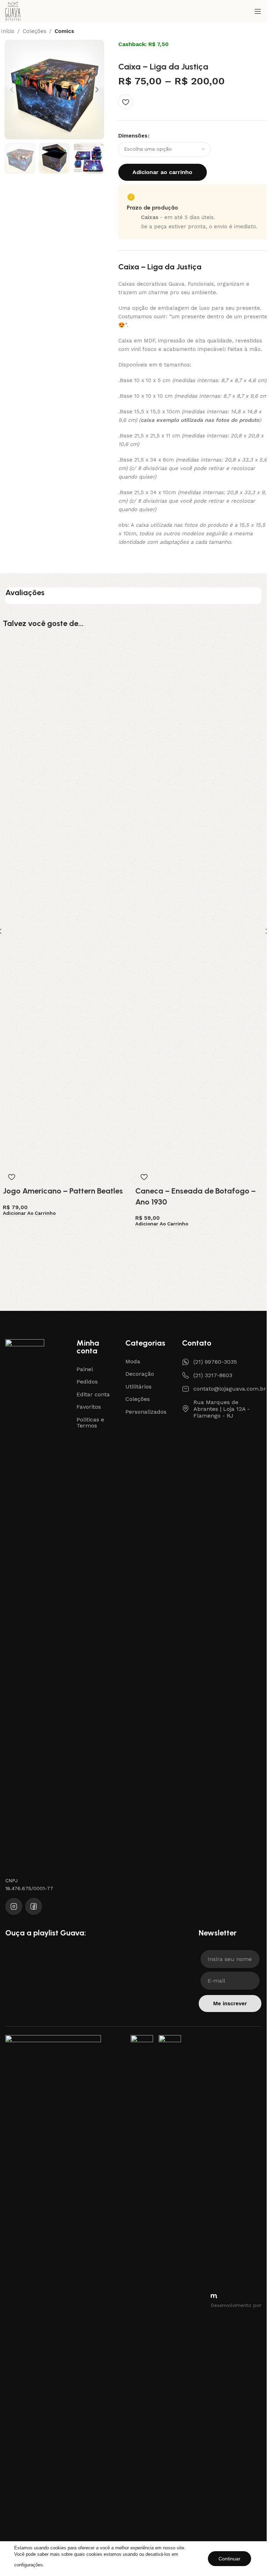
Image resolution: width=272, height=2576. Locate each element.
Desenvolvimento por (236, 2305)
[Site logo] (13, 11)
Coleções (35, 31)
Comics (64, 31)
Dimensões (133, 136)
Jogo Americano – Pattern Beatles (63, 1191)
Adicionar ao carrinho (162, 172)
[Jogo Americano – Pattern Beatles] (67, 902)
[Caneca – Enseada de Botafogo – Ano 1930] (200, 902)
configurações (29, 2565)
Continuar (229, 2559)
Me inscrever (230, 2004)
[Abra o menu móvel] (258, 11)
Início (8, 31)
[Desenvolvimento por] (214, 2296)
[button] (12, 90)
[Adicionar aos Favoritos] (126, 102)
